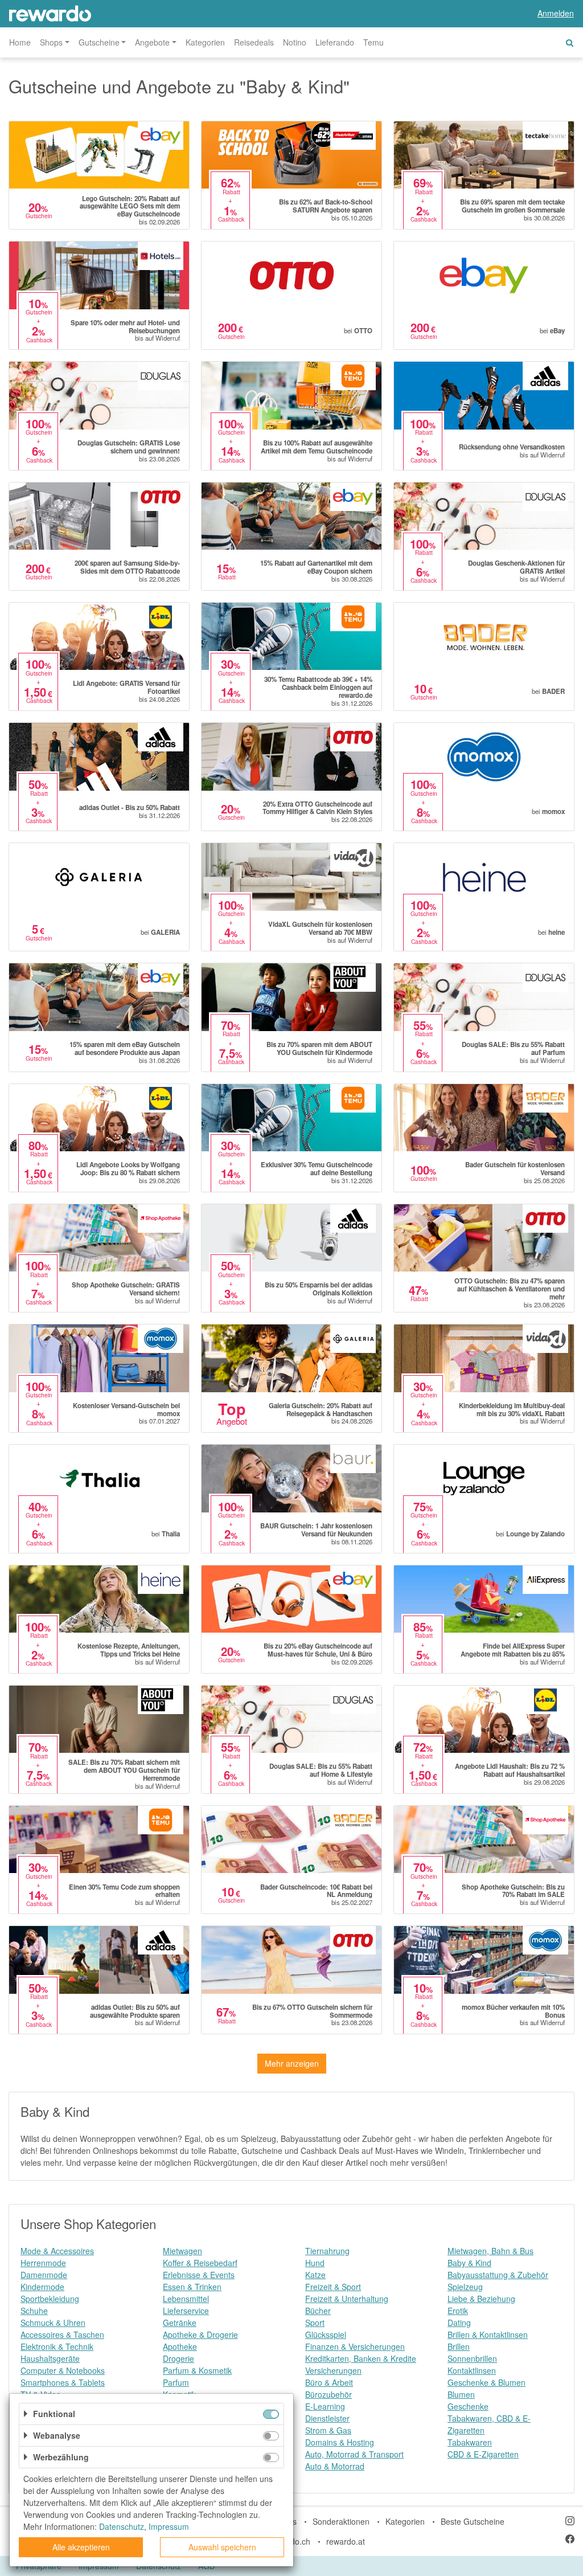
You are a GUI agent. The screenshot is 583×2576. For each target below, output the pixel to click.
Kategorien (205, 42)
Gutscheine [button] (99, 42)
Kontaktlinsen (472, 2370)
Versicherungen (333, 2370)
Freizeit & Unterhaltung (347, 2299)
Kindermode (42, 2287)
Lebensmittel (186, 2299)
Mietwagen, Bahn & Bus (490, 2251)
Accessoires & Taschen (62, 2334)
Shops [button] (51, 42)
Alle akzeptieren (81, 2547)
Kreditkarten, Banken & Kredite (361, 2358)
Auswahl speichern (222, 2547)
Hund (315, 2263)
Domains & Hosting (340, 2442)
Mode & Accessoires (57, 2251)
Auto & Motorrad (335, 2466)
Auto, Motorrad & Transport (354, 2454)
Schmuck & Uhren (53, 2323)
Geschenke (468, 2406)
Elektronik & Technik (57, 2346)
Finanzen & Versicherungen (355, 2346)
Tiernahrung (327, 2251)
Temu (373, 42)
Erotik (458, 2311)
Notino (295, 42)
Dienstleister (327, 2418)
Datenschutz (122, 2526)
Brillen (459, 2346)
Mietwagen (182, 2251)
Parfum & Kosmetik (197, 2370)
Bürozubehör (329, 2394)
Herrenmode (43, 2263)
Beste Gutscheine (473, 2521)
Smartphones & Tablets (63, 2382)
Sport (315, 2323)
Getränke (180, 2323)
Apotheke (180, 2346)
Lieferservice (186, 2311)
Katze (315, 2275)
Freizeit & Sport (333, 2287)
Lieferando (335, 42)
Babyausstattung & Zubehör (498, 2275)
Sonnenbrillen (472, 2358)
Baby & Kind (469, 2263)
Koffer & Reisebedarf (200, 2263)
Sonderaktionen (341, 2521)
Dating (459, 2323)
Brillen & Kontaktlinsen (488, 2334)
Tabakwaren (470, 2442)
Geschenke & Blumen (486, 2382)
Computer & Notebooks (63, 2370)
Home (20, 42)
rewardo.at (346, 2541)
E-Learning (325, 2406)
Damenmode (44, 2275)
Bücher (318, 2311)
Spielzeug (465, 2287)
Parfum (176, 2382)
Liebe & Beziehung (481, 2299)
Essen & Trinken (192, 2287)
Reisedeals (254, 42)
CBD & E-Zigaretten (483, 2454)
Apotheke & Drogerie (200, 2334)
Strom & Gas (328, 2430)
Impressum (169, 2526)
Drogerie (178, 2358)
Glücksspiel (326, 2334)
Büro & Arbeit (329, 2382)
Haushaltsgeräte (50, 2358)
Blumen (461, 2394)
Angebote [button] (152, 42)
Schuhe (34, 2311)
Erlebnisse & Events (199, 2275)
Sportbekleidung (50, 2299)
